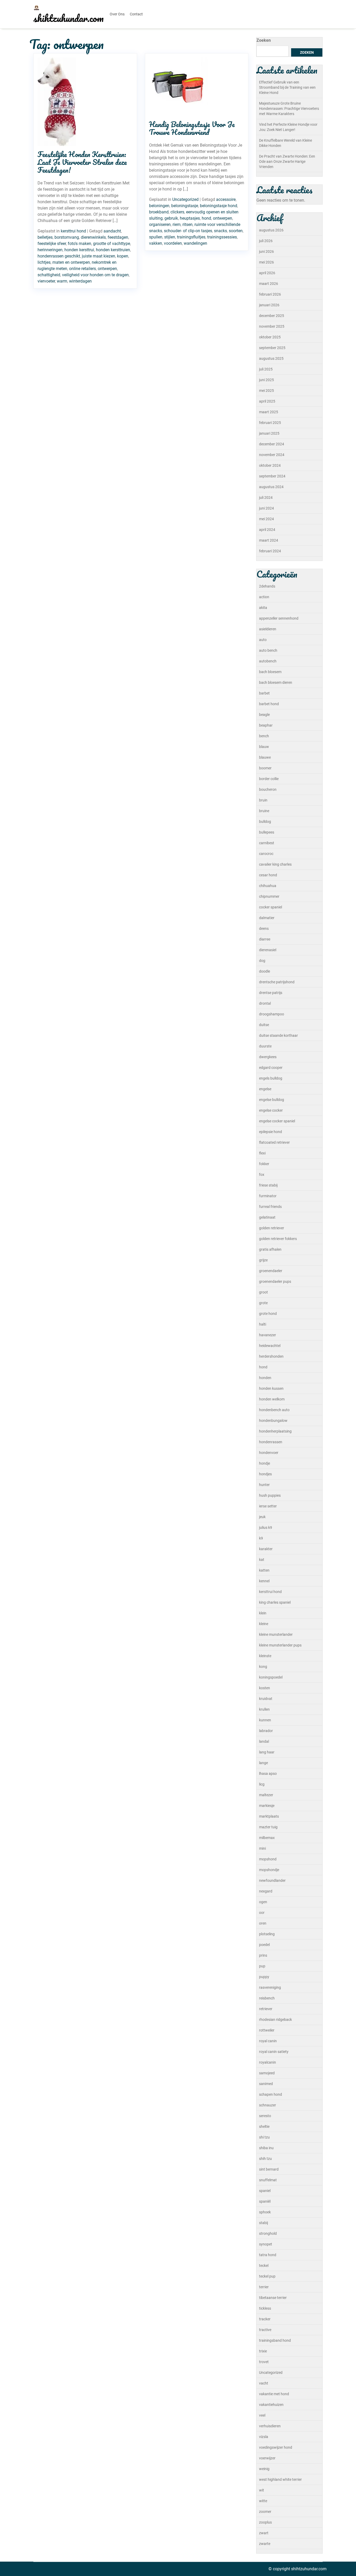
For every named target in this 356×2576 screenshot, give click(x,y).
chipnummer (269, 896)
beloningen (159, 206)
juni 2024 (266, 508)
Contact (136, 14)
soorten (236, 231)
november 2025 (272, 326)
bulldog (265, 822)
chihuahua (268, 886)
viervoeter (46, 281)
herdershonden (271, 1356)
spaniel (265, 2191)
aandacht (112, 231)
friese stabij (268, 1185)
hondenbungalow (273, 1421)
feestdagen (118, 237)
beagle (264, 715)
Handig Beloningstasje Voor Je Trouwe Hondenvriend (192, 128)
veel (262, 2415)
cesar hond (268, 875)
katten (264, 1570)
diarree (265, 939)
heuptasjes (190, 218)
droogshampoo (272, 1014)
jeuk (262, 1517)
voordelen (173, 243)
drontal (265, 1003)
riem (177, 224)
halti (263, 1324)
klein (263, 1613)
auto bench (268, 650)
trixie (263, 2351)
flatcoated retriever (274, 1142)
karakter (266, 1549)
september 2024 (272, 476)
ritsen (188, 224)
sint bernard (269, 2169)
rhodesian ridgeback (275, 2020)
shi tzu (264, 2137)
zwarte (265, 2544)
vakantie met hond (274, 2394)
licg (262, 1784)
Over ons (117, 14)
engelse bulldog (272, 1100)
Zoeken (264, 40)
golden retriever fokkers (278, 1239)
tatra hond (268, 2255)
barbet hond (269, 704)
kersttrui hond (73, 231)
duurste (265, 1046)
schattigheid (49, 275)
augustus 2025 (271, 358)
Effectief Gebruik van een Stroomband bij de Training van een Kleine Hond (287, 87)
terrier (264, 2287)
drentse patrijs (271, 993)
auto (263, 640)
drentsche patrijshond (277, 982)
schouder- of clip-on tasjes (188, 231)
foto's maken (79, 244)
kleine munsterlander (276, 1634)
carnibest (267, 843)
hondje (265, 1463)
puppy (264, 1977)
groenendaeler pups (275, 1281)
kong (263, 1667)
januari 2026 (269, 305)
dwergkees (268, 1057)
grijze (263, 1260)
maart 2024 (269, 540)
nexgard (266, 1891)
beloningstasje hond (219, 206)
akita (263, 608)
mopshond (268, 1859)
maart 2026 (269, 284)
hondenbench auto (274, 1410)
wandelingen (195, 243)
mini (262, 1848)
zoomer (265, 2512)
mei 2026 (266, 262)
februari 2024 (270, 551)
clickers (177, 212)
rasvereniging (270, 1987)
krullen (264, 1709)
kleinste (265, 1656)
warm (62, 281)
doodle (265, 971)
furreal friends (270, 1207)
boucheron (268, 789)
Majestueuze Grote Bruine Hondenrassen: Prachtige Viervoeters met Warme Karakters (289, 109)
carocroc (266, 854)
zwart (264, 2533)
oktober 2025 (270, 337)
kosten (265, 1688)
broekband (159, 212)
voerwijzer (267, 2458)
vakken (156, 243)
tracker (265, 2319)
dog (262, 961)
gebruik (171, 218)
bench (264, 736)
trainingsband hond (275, 2340)
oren (263, 1923)
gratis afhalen (270, 1249)
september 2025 (272, 348)
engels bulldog (271, 1078)
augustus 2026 (271, 230)
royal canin (268, 2041)
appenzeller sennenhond (279, 618)
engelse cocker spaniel (277, 1121)
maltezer (266, 1795)
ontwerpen (107, 269)
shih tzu (265, 2159)
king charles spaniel (275, 1602)
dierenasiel (268, 950)
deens (264, 928)
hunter (264, 1485)
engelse (265, 1089)
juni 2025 (266, 380)
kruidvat (266, 1699)
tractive (265, 2330)
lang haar (267, 1752)
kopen (123, 256)
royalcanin (268, 2062)
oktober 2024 (270, 465)
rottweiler (267, 2030)
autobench (268, 661)
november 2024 (272, 455)
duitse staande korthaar (278, 1035)
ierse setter (268, 1506)
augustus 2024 (271, 487)
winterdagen (80, 281)
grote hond (268, 1314)
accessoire (226, 199)
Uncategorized (185, 199)
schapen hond (271, 2094)
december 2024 (272, 444)
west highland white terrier (280, 2479)
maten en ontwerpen (71, 262)
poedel (264, 1945)
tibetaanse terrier (273, 2298)
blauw (264, 747)
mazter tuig (268, 1827)
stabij (263, 2223)
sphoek (265, 2212)
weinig (264, 2469)
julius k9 (266, 1527)
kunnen (265, 1720)
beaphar (266, 725)
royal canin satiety (274, 2052)
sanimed (266, 2084)
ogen (263, 1902)
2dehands (267, 586)
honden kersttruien (113, 250)
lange (263, 1763)
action (264, 597)
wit (262, 2490)
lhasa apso (268, 1774)
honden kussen (271, 1388)
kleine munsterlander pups (280, 1645)
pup (262, 1966)
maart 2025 (269, 412)
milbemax (267, 1838)
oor (262, 1913)
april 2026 (267, 273)
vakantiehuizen (271, 2405)
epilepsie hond (271, 1132)
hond (206, 218)
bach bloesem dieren (276, 682)
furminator (268, 1196)
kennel (264, 1581)
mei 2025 (266, 391)
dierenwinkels (93, 237)
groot (263, 1292)
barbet (264, 693)
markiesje (267, 1806)
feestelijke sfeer (52, 244)
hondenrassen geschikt (59, 256)
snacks (220, 231)
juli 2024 (266, 498)
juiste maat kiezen (99, 256)
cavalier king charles (275, 864)
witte (263, 2501)
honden (265, 1378)
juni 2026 (266, 251)
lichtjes (44, 262)
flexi (262, 1153)
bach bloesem (270, 672)
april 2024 (267, 530)
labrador (266, 1731)
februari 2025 (270, 423)
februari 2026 (270, 294)
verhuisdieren (270, 2426)
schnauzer (268, 2105)
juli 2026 (266, 241)
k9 (261, 1538)
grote (263, 1303)
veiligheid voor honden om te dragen (95, 275)
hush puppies (270, 1495)
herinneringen (50, 250)
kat (262, 1560)
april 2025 (267, 401)
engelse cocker (271, 1110)
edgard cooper (271, 1068)
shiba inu (266, 2148)
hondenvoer (269, 1453)
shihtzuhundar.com (69, 18)
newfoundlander (272, 1880)
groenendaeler (271, 1271)
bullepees (267, 832)
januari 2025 (269, 433)
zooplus (265, 2522)
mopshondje (269, 1870)
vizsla (264, 2437)
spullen (156, 237)
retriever (266, 2009)
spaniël (265, 2201)
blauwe (265, 757)
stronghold (268, 2233)
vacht (264, 2383)
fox (262, 1175)
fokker (264, 1164)
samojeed (267, 2073)
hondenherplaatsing (275, 1431)
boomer (265, 768)
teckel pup (267, 2276)
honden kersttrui (79, 250)
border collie (269, 779)
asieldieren (268, 629)
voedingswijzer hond (276, 2447)
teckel (264, 2266)
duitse (264, 1025)
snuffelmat (268, 2180)
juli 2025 (266, 369)
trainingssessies (222, 237)
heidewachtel (270, 1346)
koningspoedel (271, 1677)
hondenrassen (271, 1442)
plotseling (267, 1934)
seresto (265, 2116)
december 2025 (272, 316)
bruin (263, 800)
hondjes (265, 1474)
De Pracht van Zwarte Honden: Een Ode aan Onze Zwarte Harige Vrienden (287, 161)
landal (264, 1741)
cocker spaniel (271, 907)
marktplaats (269, 1816)
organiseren (160, 224)
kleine (264, 1624)
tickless (265, 2308)
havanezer (268, 1335)
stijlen (170, 237)
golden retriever (272, 1228)
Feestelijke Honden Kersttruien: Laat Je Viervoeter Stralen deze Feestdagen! (82, 162)
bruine (264, 811)
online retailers (82, 269)
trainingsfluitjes (191, 237)
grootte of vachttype (112, 244)
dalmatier (267, 918)
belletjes (45, 237)
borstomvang (67, 237)
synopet (266, 2244)
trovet (264, 2362)
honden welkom (272, 1399)
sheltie (264, 2126)
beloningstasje (185, 206)
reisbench (267, 1998)
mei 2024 (266, 519)
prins (263, 1955)
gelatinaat (267, 1217)
